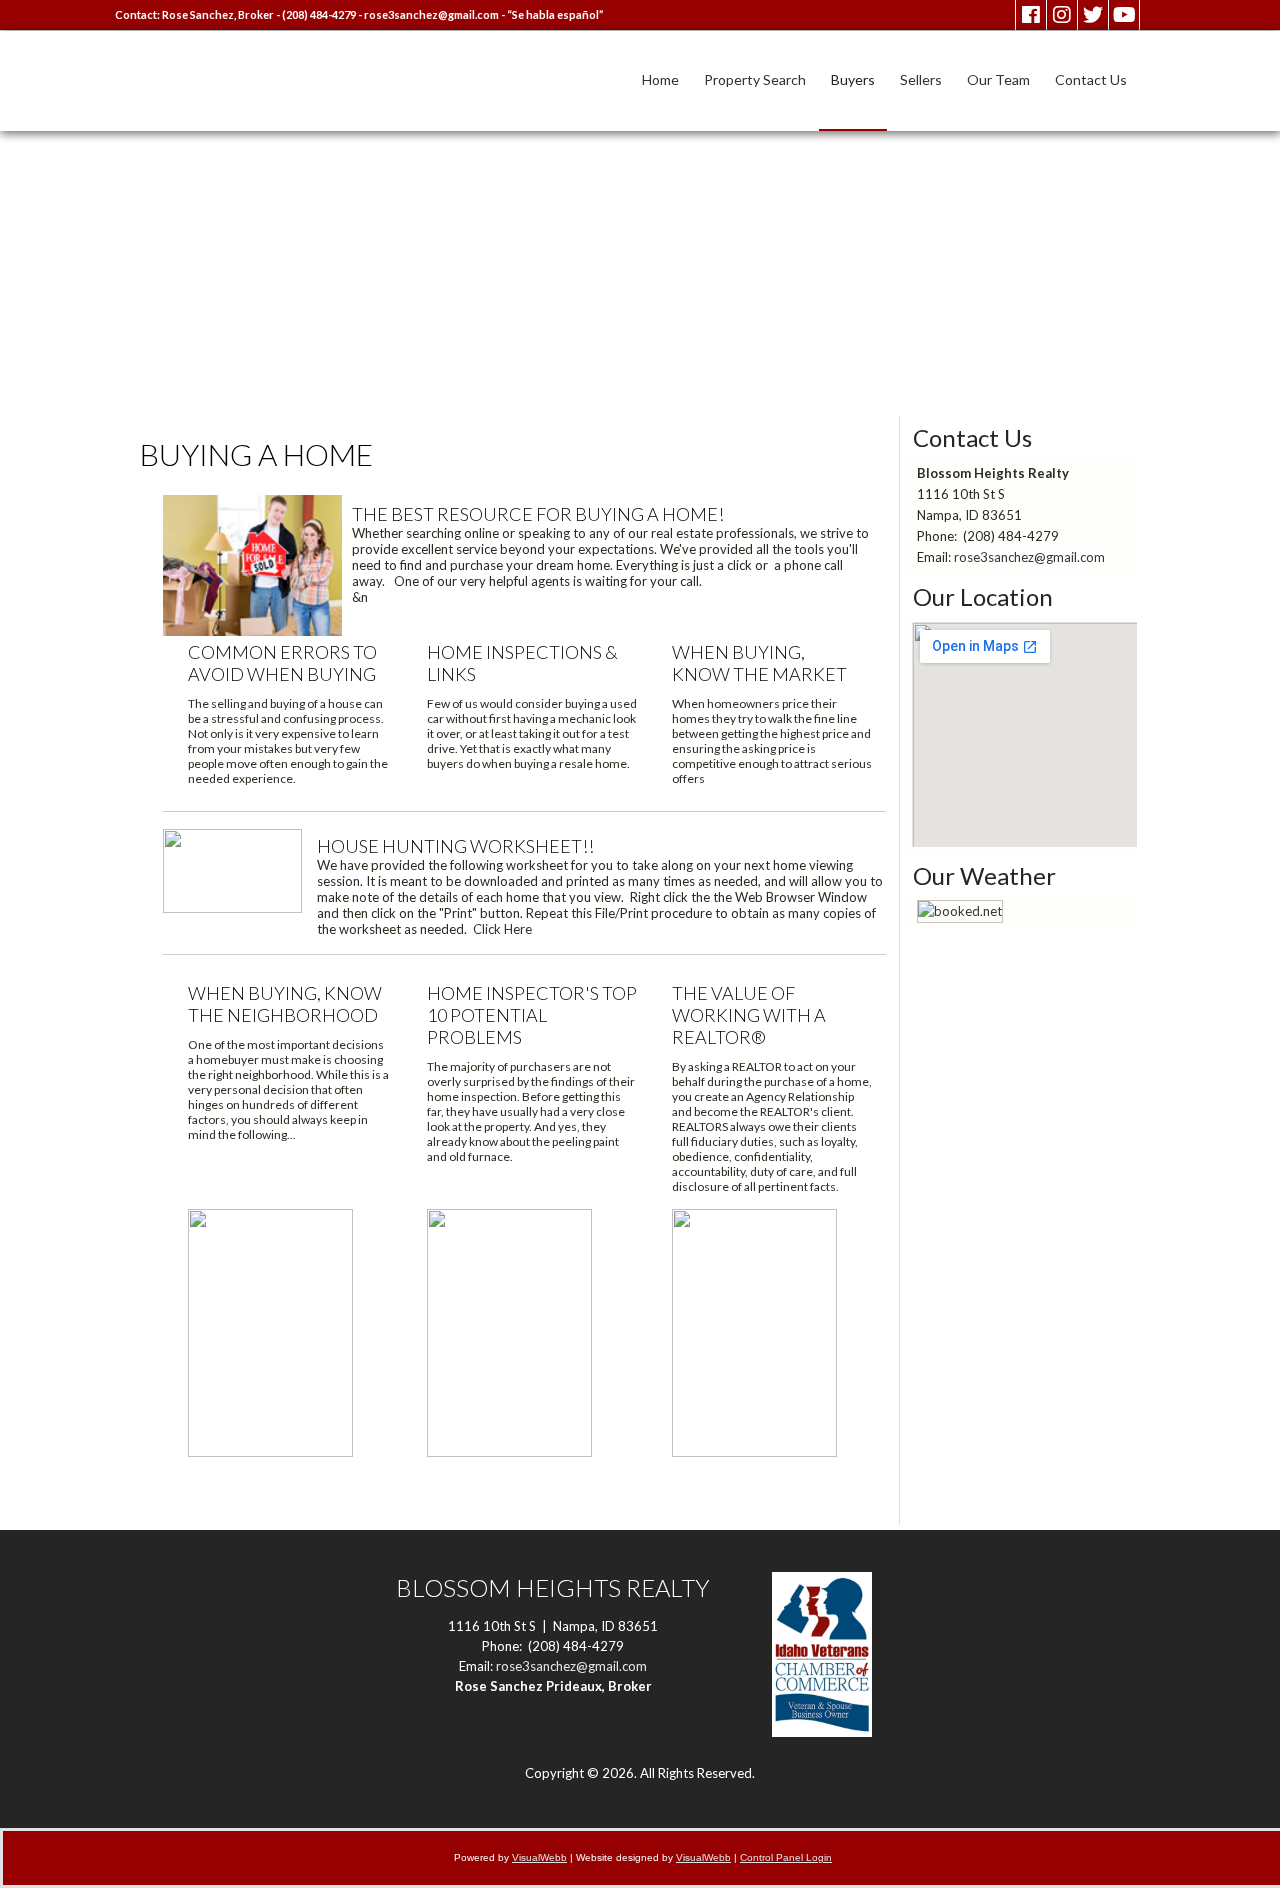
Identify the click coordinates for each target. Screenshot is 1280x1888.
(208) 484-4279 (319, 14)
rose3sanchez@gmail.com (431, 14)
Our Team (998, 79)
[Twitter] (1093, 15)
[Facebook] (1031, 15)
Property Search (755, 79)
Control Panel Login (786, 1857)
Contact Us (1091, 79)
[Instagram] (1062, 15)
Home (660, 79)
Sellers (921, 79)
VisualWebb (539, 1857)
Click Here (502, 929)
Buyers (853, 79)
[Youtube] (1124, 15)
